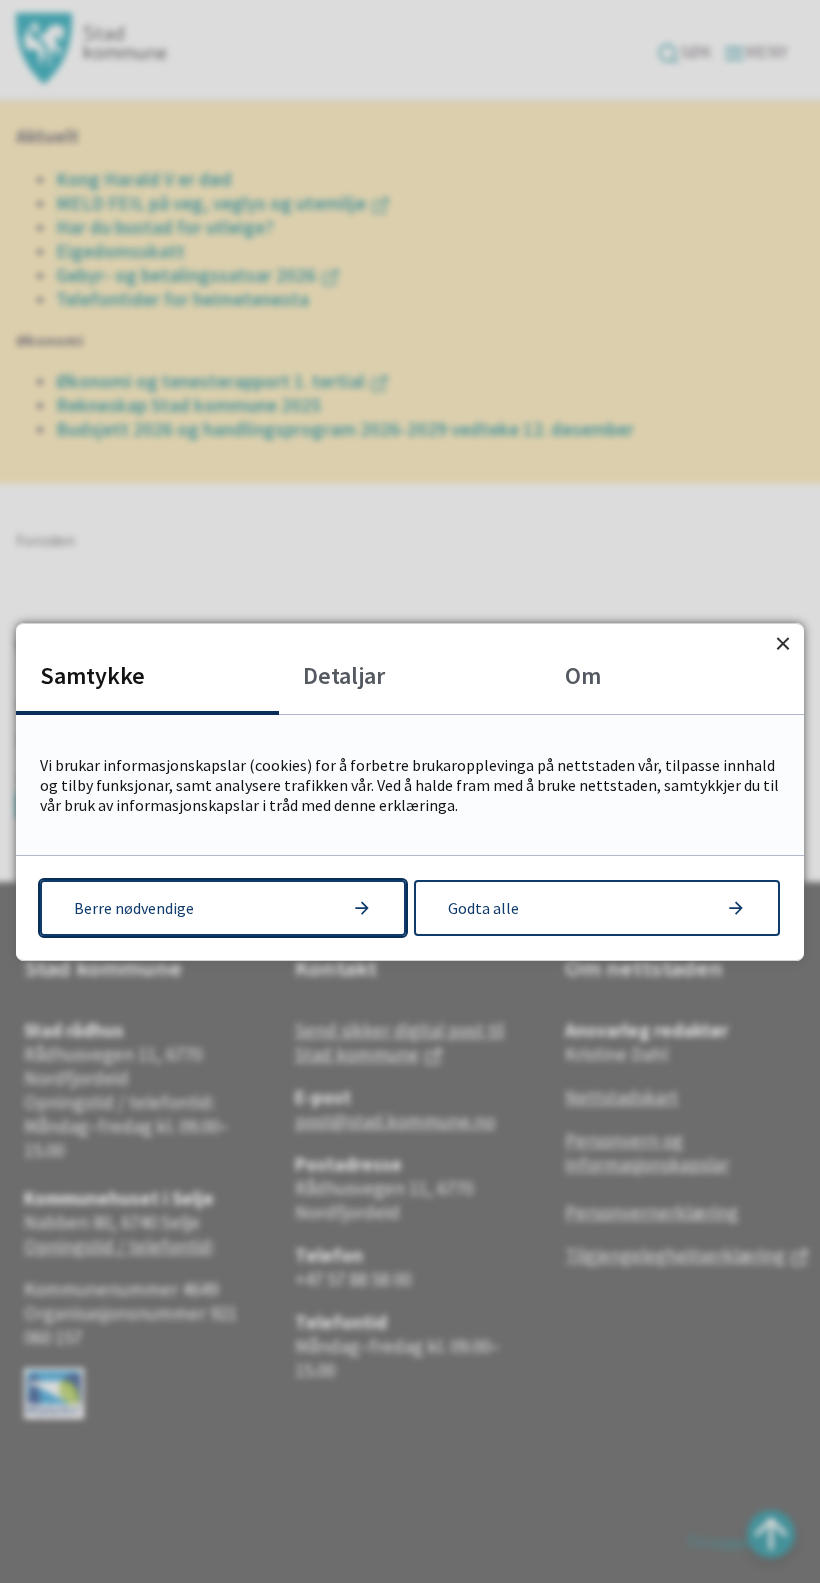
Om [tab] (583, 675)
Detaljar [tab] (344, 675)
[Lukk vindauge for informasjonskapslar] (782, 644)
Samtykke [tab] (92, 675)
